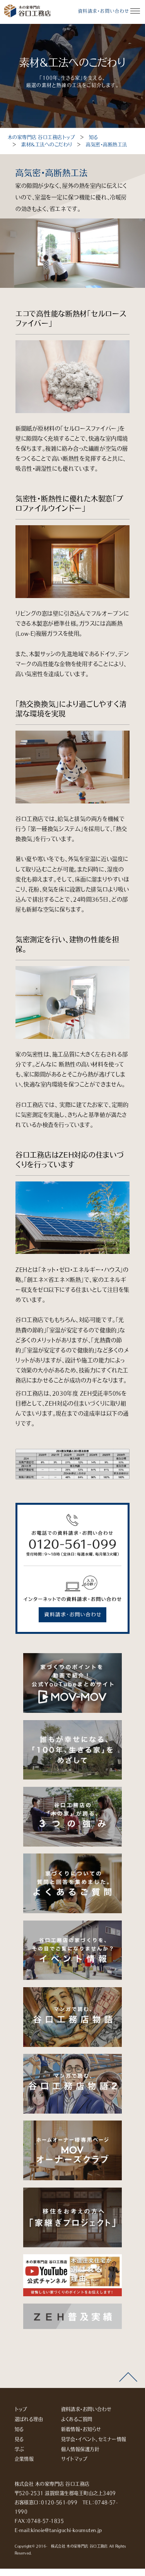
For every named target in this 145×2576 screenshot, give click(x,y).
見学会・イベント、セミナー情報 (94, 2439)
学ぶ (20, 2449)
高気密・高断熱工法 (106, 145)
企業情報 (24, 2459)
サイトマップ (74, 2459)
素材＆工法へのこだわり (47, 145)
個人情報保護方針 (80, 2449)
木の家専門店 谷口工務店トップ (41, 137)
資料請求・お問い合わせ (104, 11)
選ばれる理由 (29, 2419)
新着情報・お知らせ (81, 2429)
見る (19, 2439)
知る (94, 137)
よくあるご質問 (77, 2419)
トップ (21, 2409)
